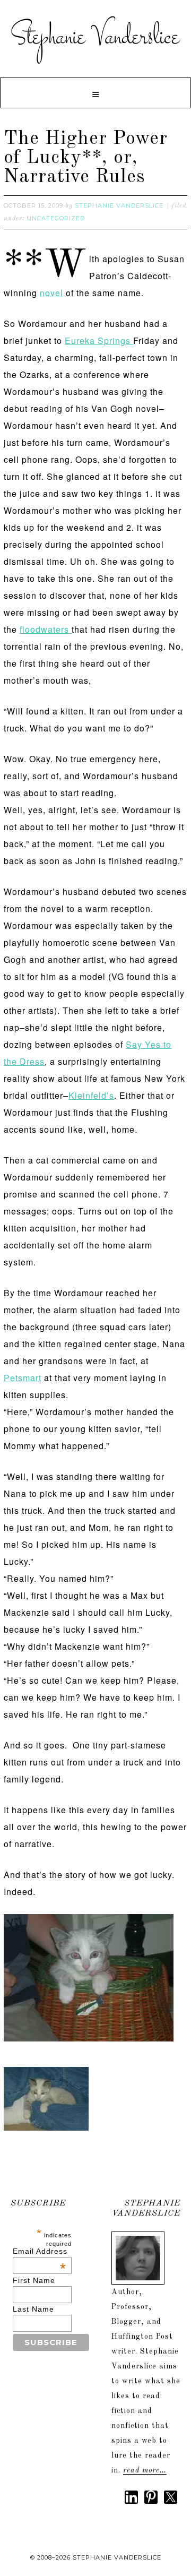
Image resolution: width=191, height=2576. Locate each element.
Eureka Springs (99, 341)
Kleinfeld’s (91, 1095)
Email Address (40, 2251)
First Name (34, 2280)
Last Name (33, 2309)
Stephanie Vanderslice (95, 37)
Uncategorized (56, 218)
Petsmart (23, 1378)
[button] (95, 93)
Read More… (145, 2470)
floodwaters (46, 629)
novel (51, 293)
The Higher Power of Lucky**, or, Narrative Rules (86, 158)
